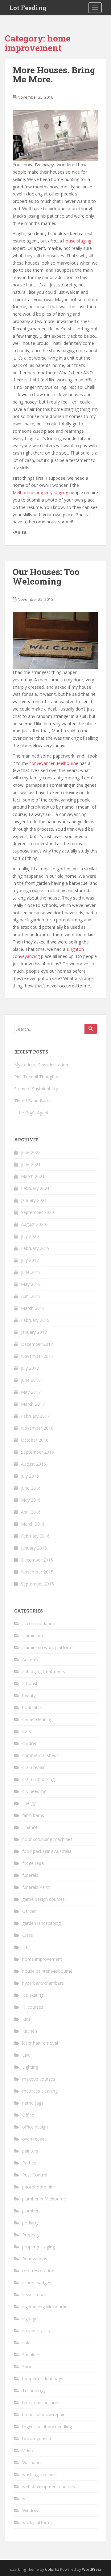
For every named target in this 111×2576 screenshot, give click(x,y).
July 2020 (30, 1236)
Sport (28, 2367)
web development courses (49, 2486)
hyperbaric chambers (43, 1983)
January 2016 (34, 1548)
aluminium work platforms (48, 1647)
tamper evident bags (43, 2379)
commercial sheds (40, 1755)
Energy (29, 1803)
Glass (28, 1935)
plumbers (31, 2211)
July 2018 (30, 1260)
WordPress (92, 2569)
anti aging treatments (44, 1671)
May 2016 (31, 1500)
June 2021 (31, 1164)
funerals (30, 1875)
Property (31, 2235)
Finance (30, 1827)
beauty (29, 1695)
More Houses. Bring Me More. (54, 75)
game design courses (43, 1899)
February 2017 (35, 1416)
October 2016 (35, 1440)
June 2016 (31, 1488)
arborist (30, 1683)
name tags (33, 2103)
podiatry (30, 2223)
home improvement (42, 1959)
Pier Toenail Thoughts (36, 1077)
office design (35, 2127)
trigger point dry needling (47, 2426)
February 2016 (35, 1536)
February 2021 (35, 1188)
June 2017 (31, 1380)
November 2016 (37, 1428)
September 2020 (37, 1212)
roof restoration (38, 2271)
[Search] (91, 1029)
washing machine (39, 2474)
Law (26, 2055)
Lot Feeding (28, 8)
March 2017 (33, 1404)
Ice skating (33, 1995)
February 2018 (35, 1320)
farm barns (33, 1815)
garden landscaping (41, 1923)
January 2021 (34, 1200)
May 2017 (31, 1392)
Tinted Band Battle (33, 1101)
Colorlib (52, 2569)
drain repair (33, 1767)
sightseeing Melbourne (45, 2307)
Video (28, 2450)
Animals (30, 1659)
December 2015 (37, 1560)
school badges (37, 2283)
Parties (29, 2163)
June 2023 (31, 1152)
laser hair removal (40, 2043)
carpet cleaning (37, 1719)
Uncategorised (37, 2438)
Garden (29, 1911)
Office (28, 2115)
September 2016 (37, 1452)
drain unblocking (38, 1779)
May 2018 (31, 1284)
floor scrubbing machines (47, 1839)
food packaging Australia (47, 1851)
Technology (34, 2391)
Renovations (35, 2259)
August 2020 (33, 1224)
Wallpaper (32, 2462)
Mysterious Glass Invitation (41, 1065)
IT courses (33, 2007)
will (25, 2498)
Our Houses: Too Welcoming (46, 577)
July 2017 (30, 1368)
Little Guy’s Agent (31, 1113)
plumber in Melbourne (44, 2199)
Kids (26, 2019)
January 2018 (34, 1332)
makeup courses (39, 2079)
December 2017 (37, 1344)
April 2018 (31, 1296)
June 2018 (31, 1272)
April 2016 (31, 1512)
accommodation (39, 1623)
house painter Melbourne (47, 1971)
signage (30, 2319)
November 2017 (37, 1356)
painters (30, 2151)
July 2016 (30, 1476)
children (30, 1743)
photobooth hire (39, 2187)
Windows (31, 2510)
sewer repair (35, 2295)
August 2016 (33, 1464)
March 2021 (33, 1176)
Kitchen (30, 2031)
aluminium (33, 1635)
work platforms (37, 2522)
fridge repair (34, 1863)
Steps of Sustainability (36, 1089)
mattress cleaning (40, 2091)
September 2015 (37, 1584)
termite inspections (41, 2403)
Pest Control (35, 2175)
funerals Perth (36, 1887)
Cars (27, 1731)
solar (27, 2343)
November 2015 (37, 1572)
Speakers (31, 2355)
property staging (39, 2247)
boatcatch (32, 1707)
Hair (26, 1947)
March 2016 (33, 1524)
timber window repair (43, 2415)
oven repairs (35, 2139)
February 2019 (35, 1248)
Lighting (30, 2067)
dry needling (34, 1791)
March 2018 (33, 1308)
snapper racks (36, 2331)
